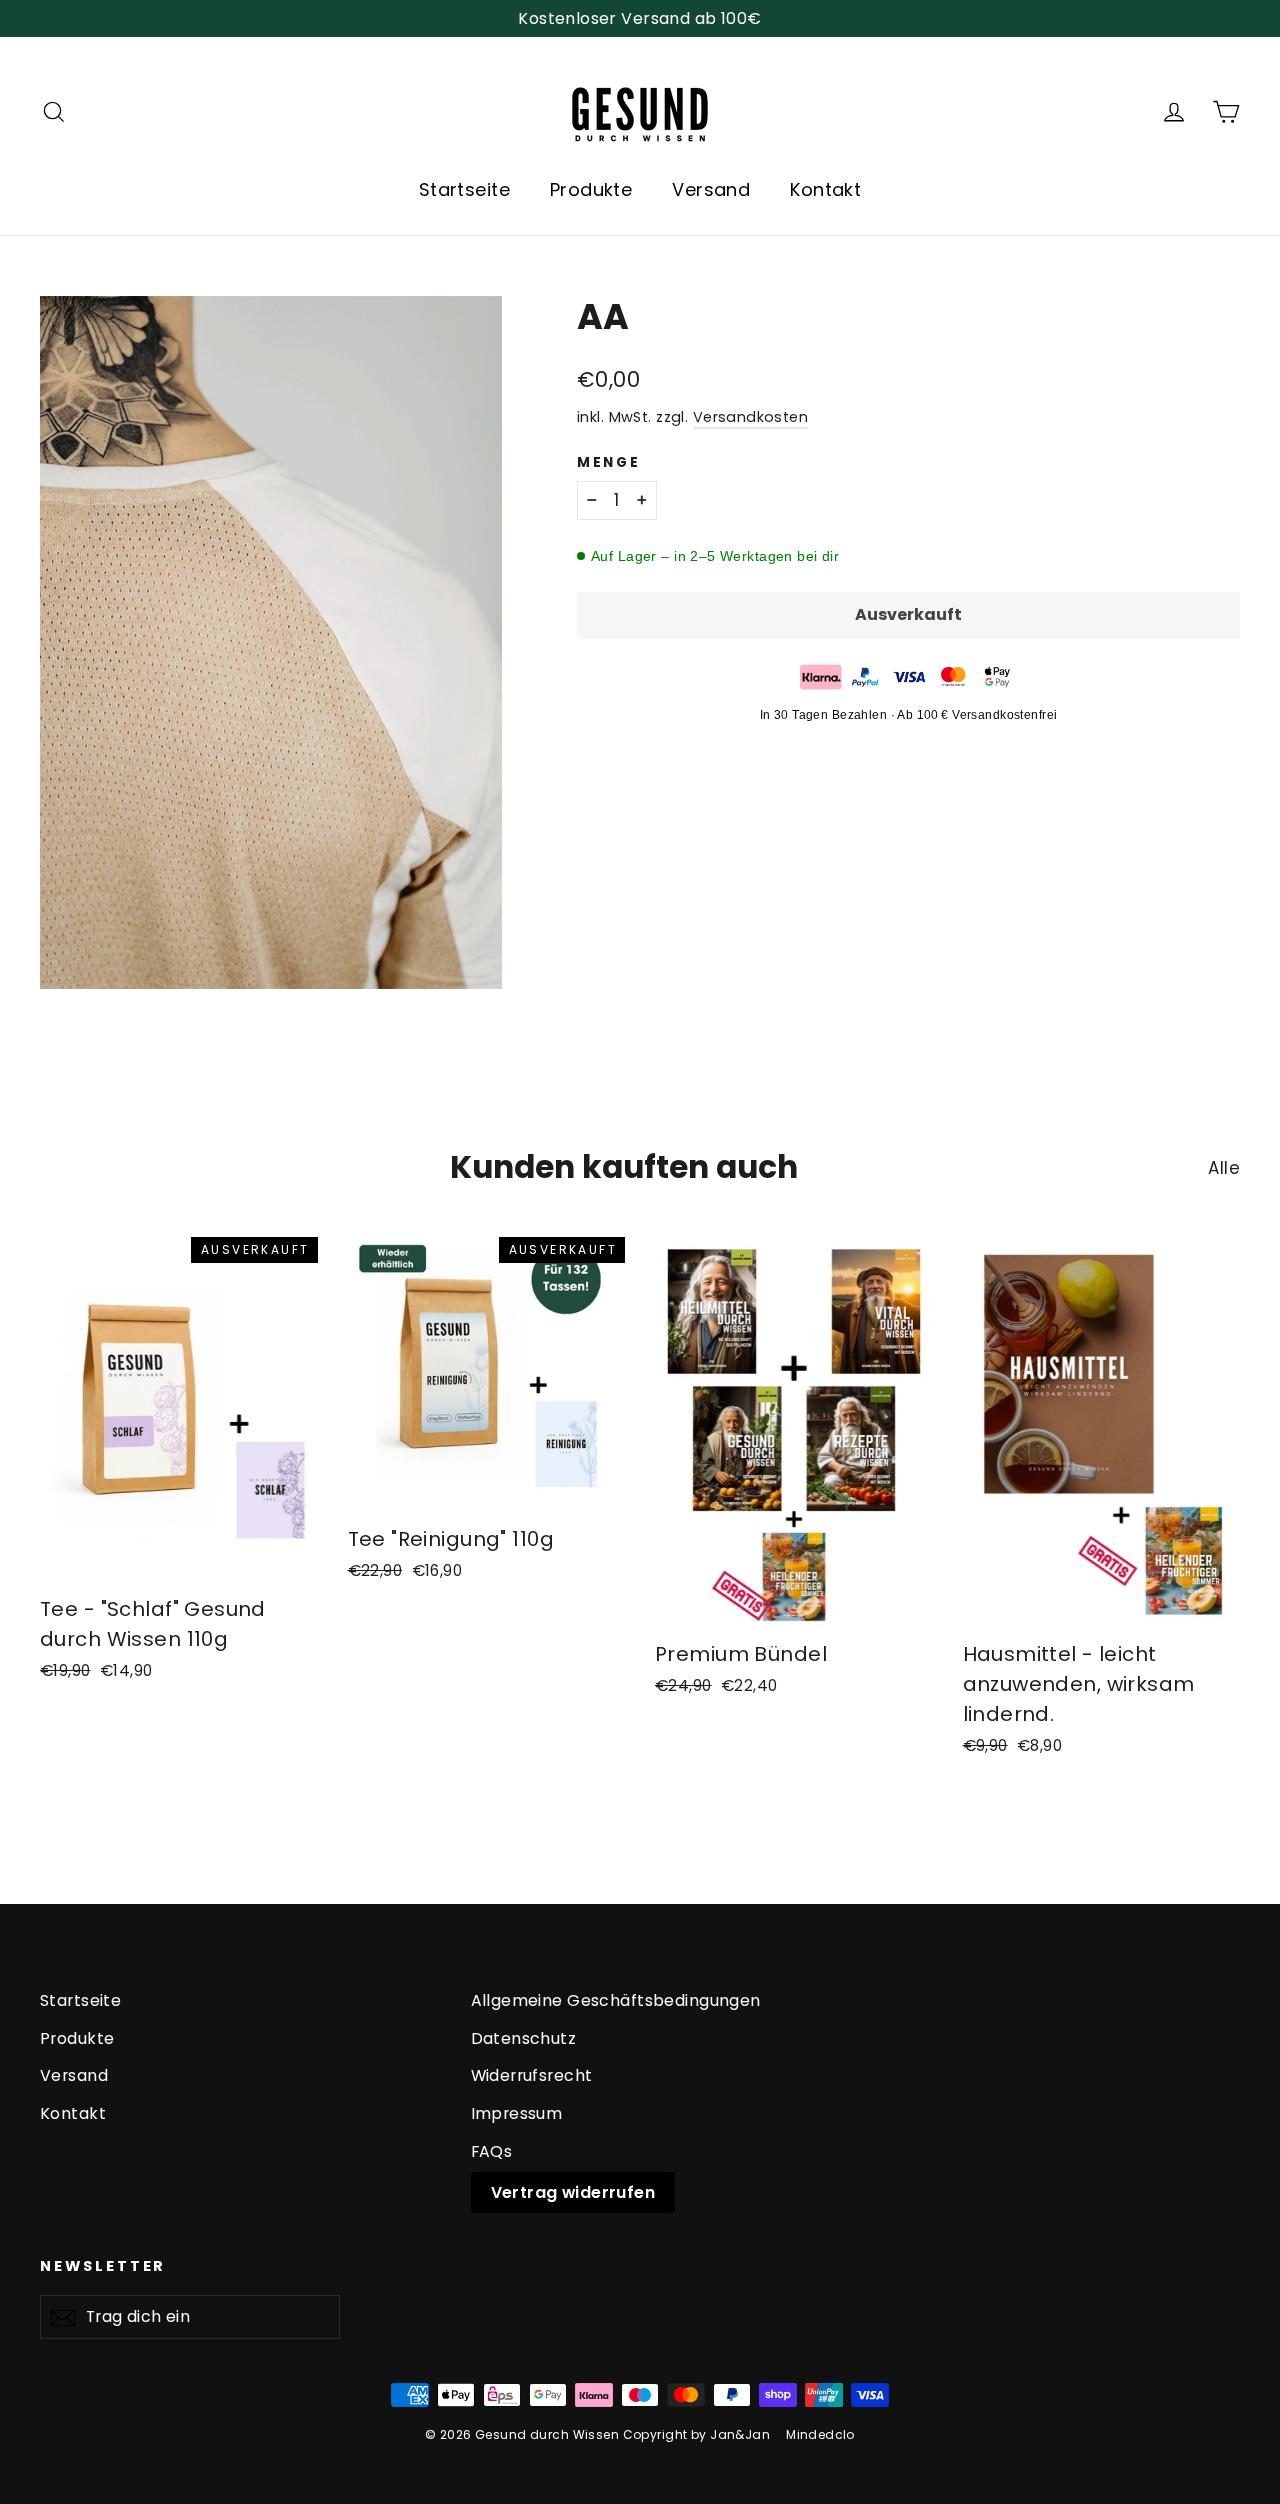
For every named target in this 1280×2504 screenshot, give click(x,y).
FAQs (492, 2151)
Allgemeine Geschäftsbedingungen (616, 2000)
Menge (609, 463)
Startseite (464, 189)
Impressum (517, 2113)
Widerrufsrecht (532, 2075)
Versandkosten (751, 417)
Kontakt (825, 189)
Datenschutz (524, 2038)
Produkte (591, 189)
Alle (1224, 1168)
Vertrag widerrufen (573, 2192)
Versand (711, 189)
